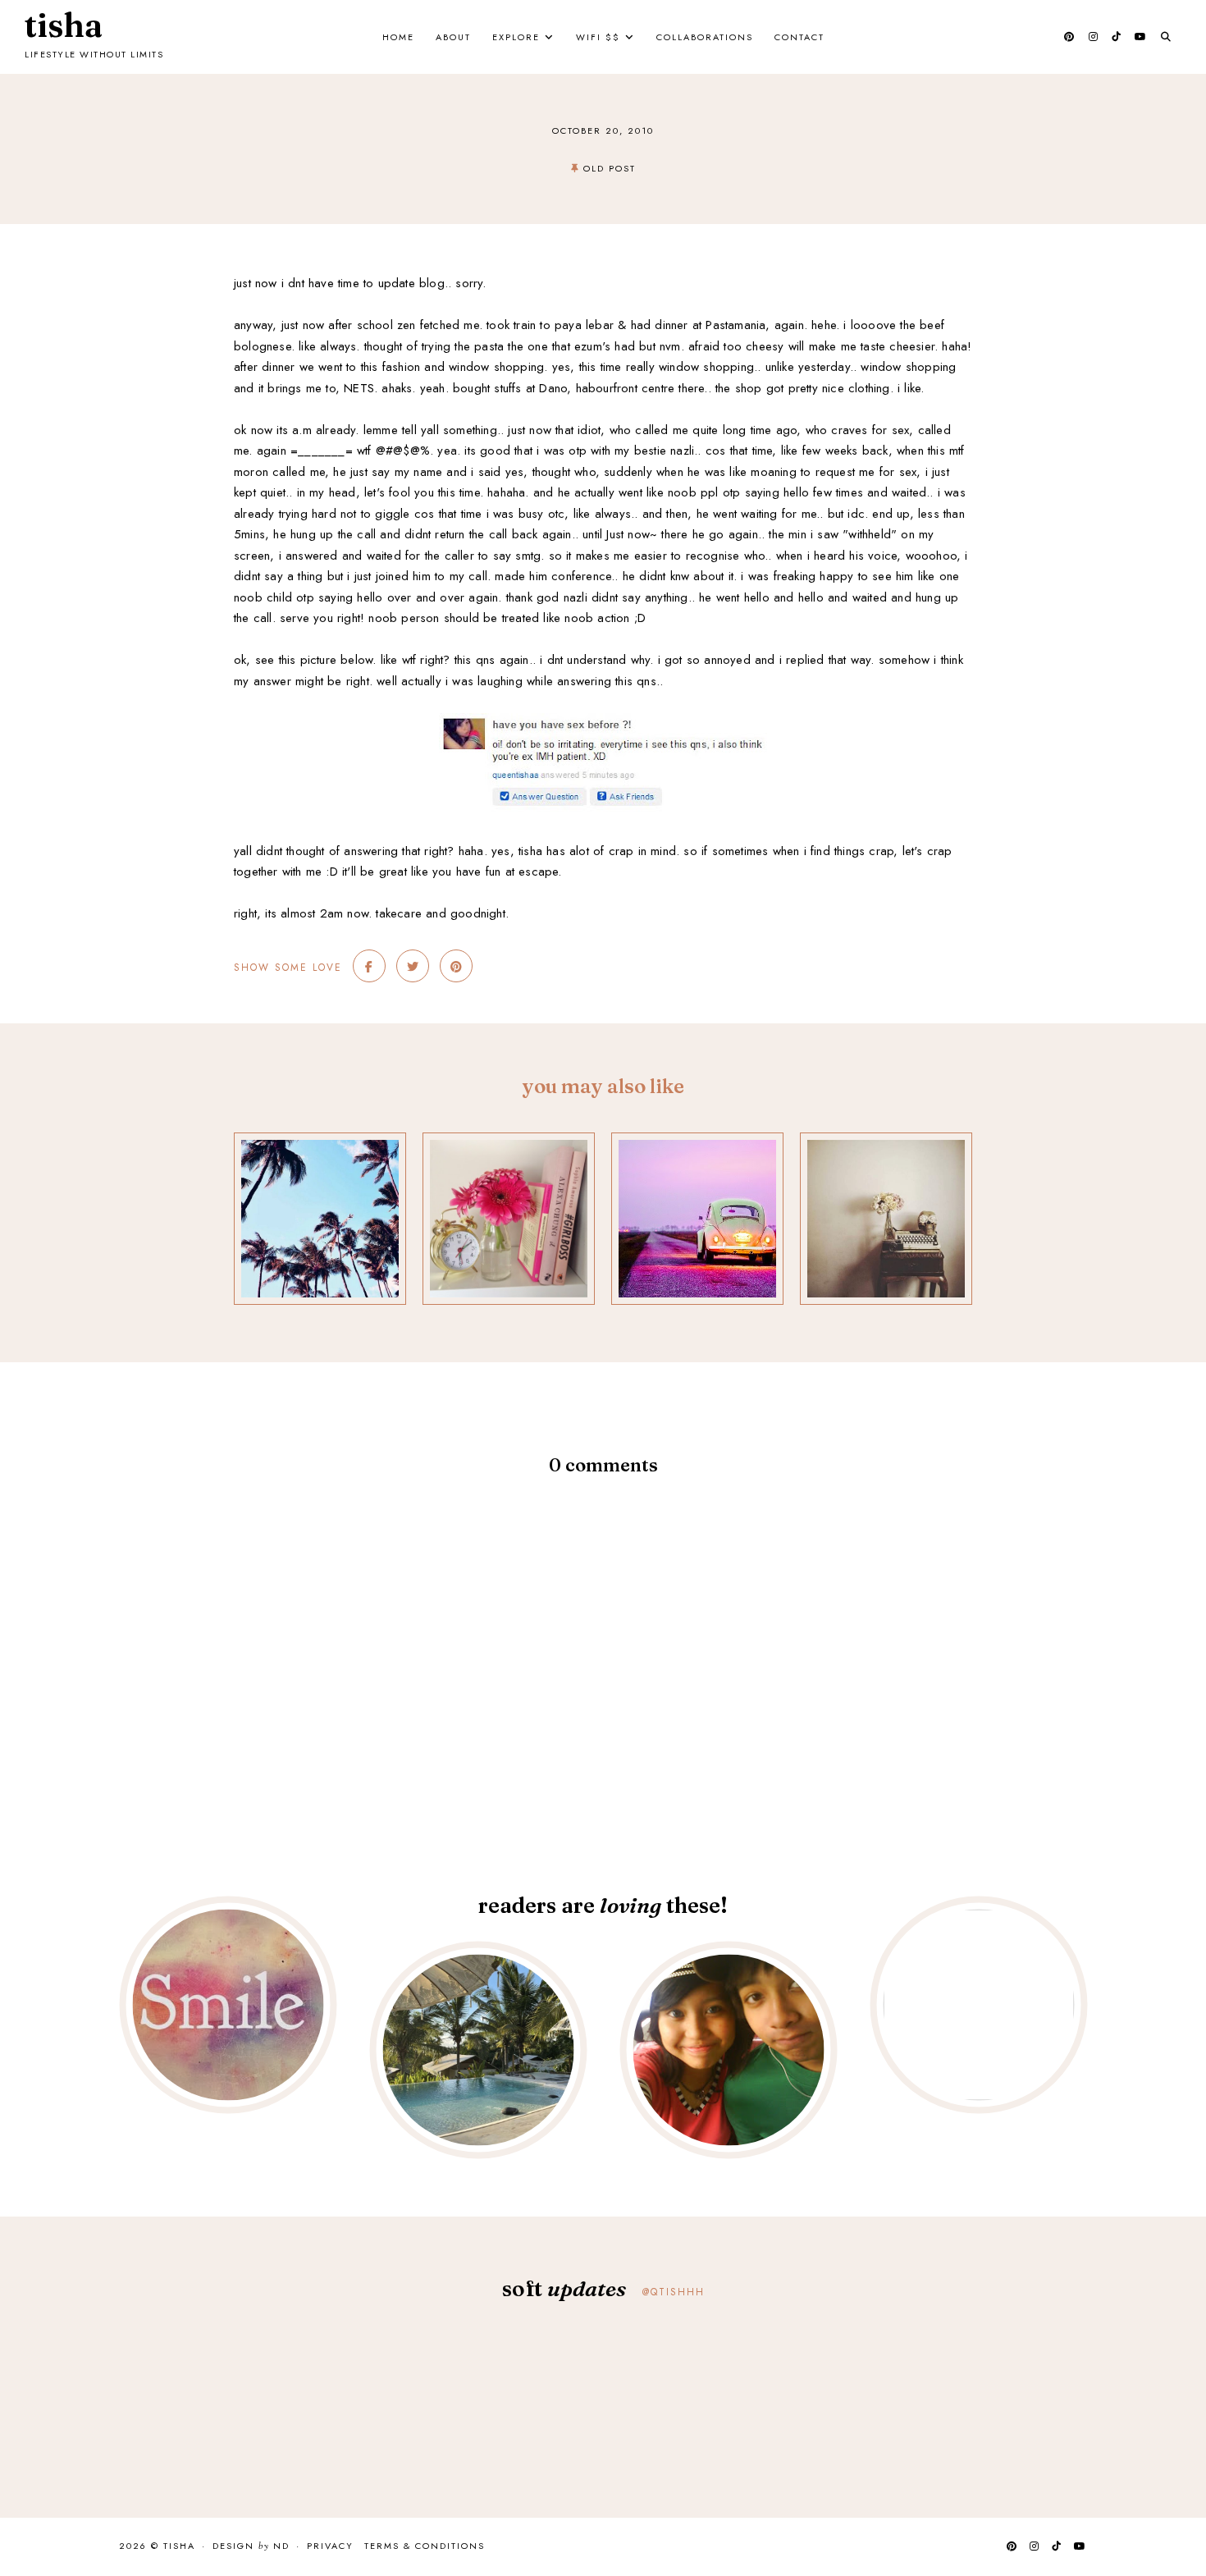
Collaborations (705, 37)
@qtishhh (674, 2292)
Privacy (330, 2546)
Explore (516, 37)
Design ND (251, 2546)
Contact (799, 37)
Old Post (610, 168)
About (453, 37)
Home (398, 37)
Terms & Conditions (425, 2546)
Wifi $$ (598, 37)
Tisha (64, 25)
